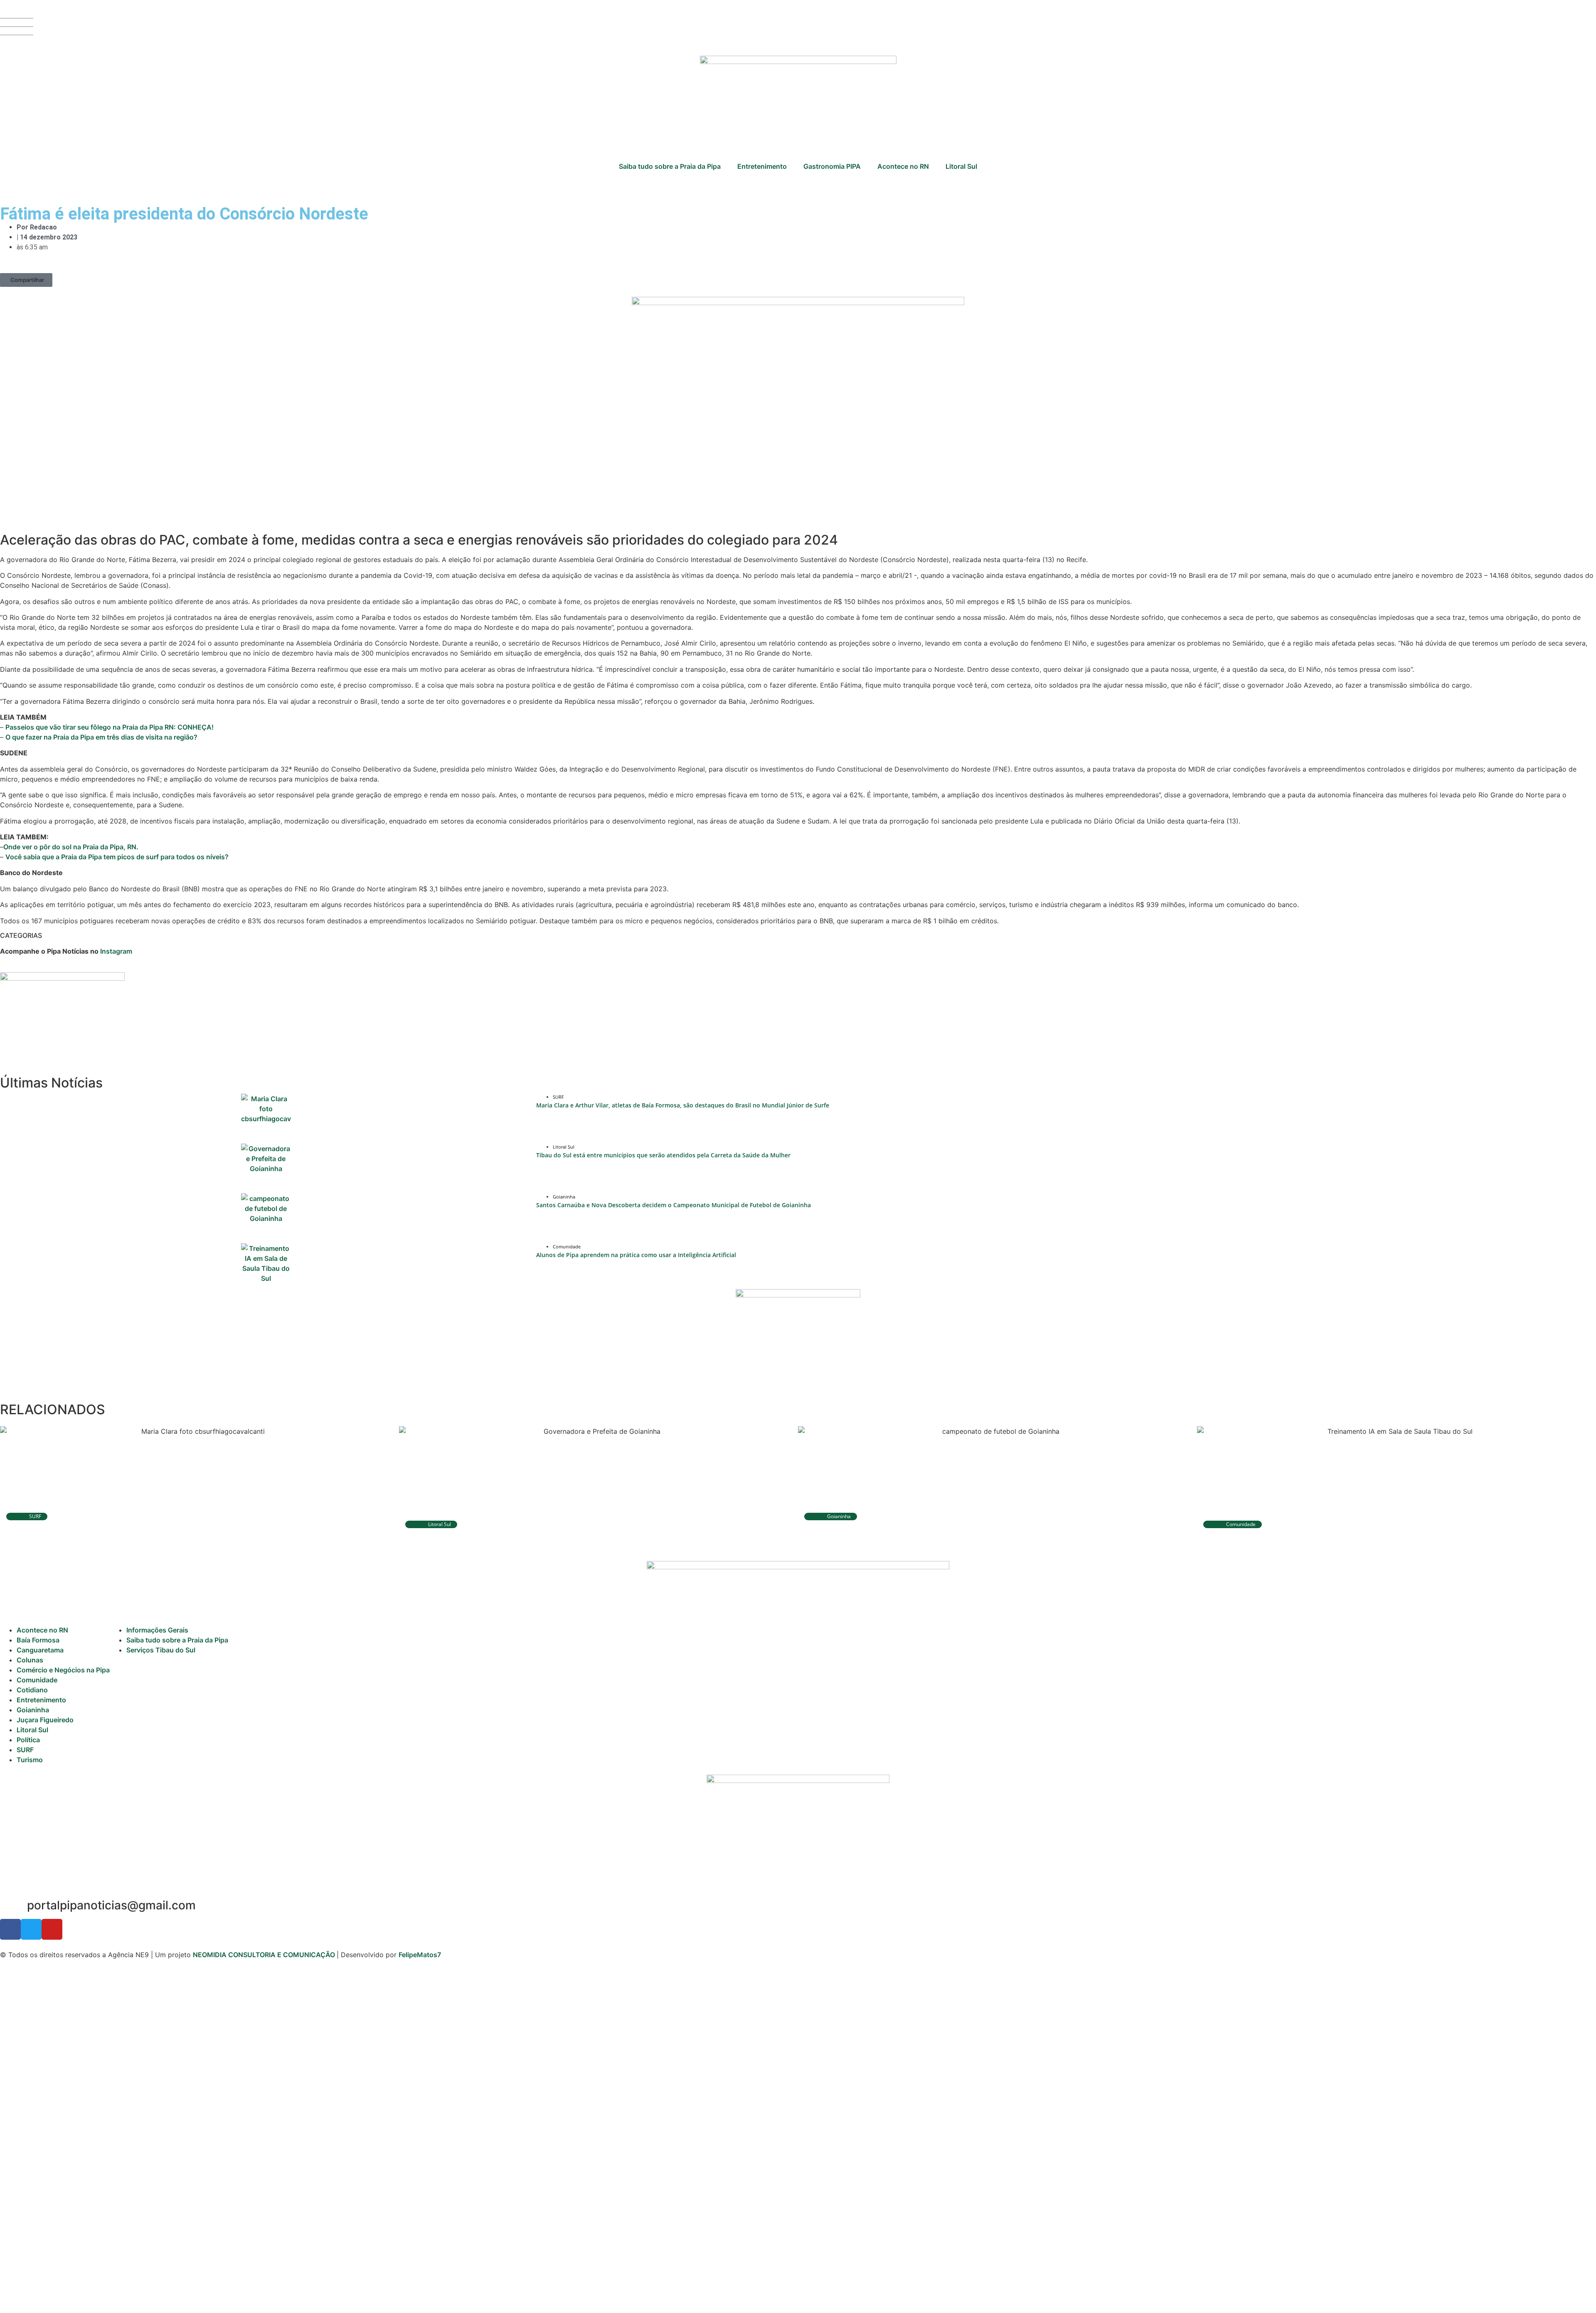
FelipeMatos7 (420, 1955)
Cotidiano (32, 1690)
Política (28, 1740)
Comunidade (37, 1680)
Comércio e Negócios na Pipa (63, 1670)
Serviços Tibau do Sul (161, 1650)
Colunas (30, 1660)
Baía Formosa (38, 1640)
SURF (25, 1750)
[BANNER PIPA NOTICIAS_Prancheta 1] (62, 978)
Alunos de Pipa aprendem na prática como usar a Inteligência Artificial (636, 1255)
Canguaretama (40, 1650)
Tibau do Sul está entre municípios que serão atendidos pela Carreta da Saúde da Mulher (663, 1155)
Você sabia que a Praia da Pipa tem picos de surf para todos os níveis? (117, 857)
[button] (26, 280)
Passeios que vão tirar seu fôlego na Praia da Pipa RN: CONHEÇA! (110, 727)
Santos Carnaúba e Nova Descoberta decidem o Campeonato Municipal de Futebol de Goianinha (674, 1205)
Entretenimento (762, 166)
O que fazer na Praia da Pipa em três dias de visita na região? (101, 737)
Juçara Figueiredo (45, 1720)
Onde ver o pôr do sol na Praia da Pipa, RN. (71, 847)
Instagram (116, 951)
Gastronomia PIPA (832, 166)
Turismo (30, 1760)
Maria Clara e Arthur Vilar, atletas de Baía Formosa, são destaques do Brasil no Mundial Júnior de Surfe (683, 1105)
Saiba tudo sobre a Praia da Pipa (670, 166)
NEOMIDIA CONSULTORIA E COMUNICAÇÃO (265, 1955)
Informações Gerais (157, 1630)
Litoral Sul (961, 166)
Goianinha (33, 1710)
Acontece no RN (903, 166)
